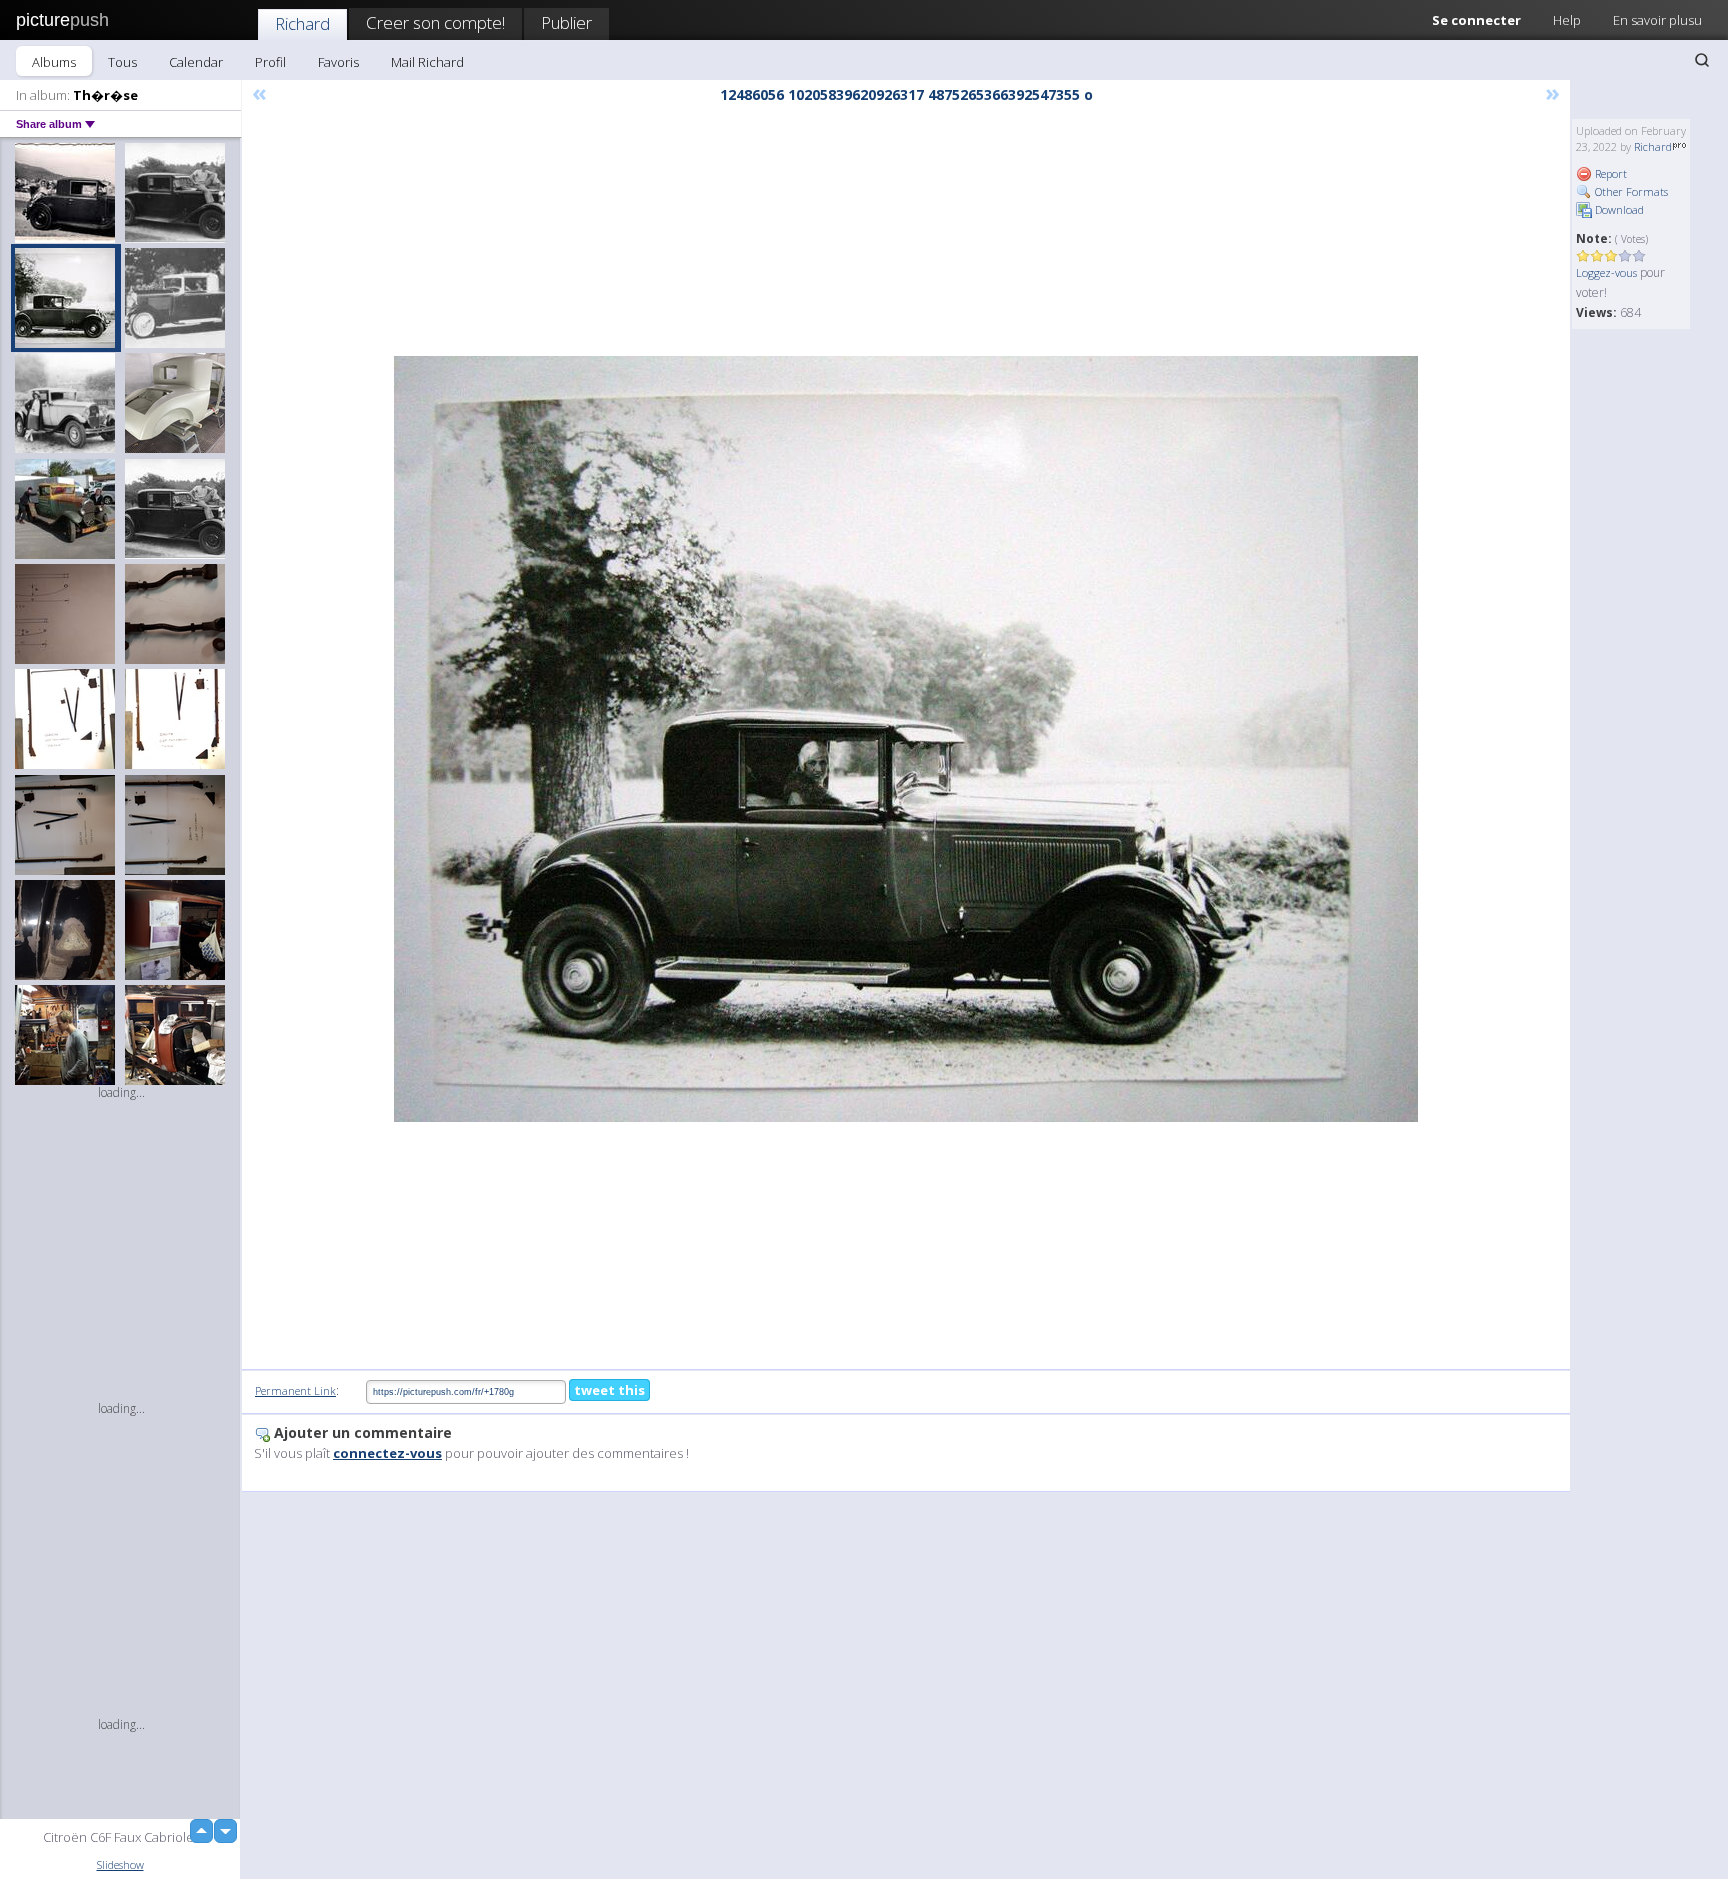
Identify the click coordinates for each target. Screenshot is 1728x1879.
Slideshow (120, 1864)
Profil (270, 62)
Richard (302, 23)
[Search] (1702, 60)
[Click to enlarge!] (906, 739)
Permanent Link (295, 1390)
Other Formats (1630, 191)
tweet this (609, 1390)
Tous (122, 62)
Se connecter (1476, 20)
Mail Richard (427, 62)
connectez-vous (387, 1453)
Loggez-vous (1606, 272)
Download (1618, 209)
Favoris (338, 62)
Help (1567, 20)
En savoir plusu (1657, 20)
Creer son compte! (435, 22)
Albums (54, 62)
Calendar (196, 62)
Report (1609, 173)
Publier (566, 22)
